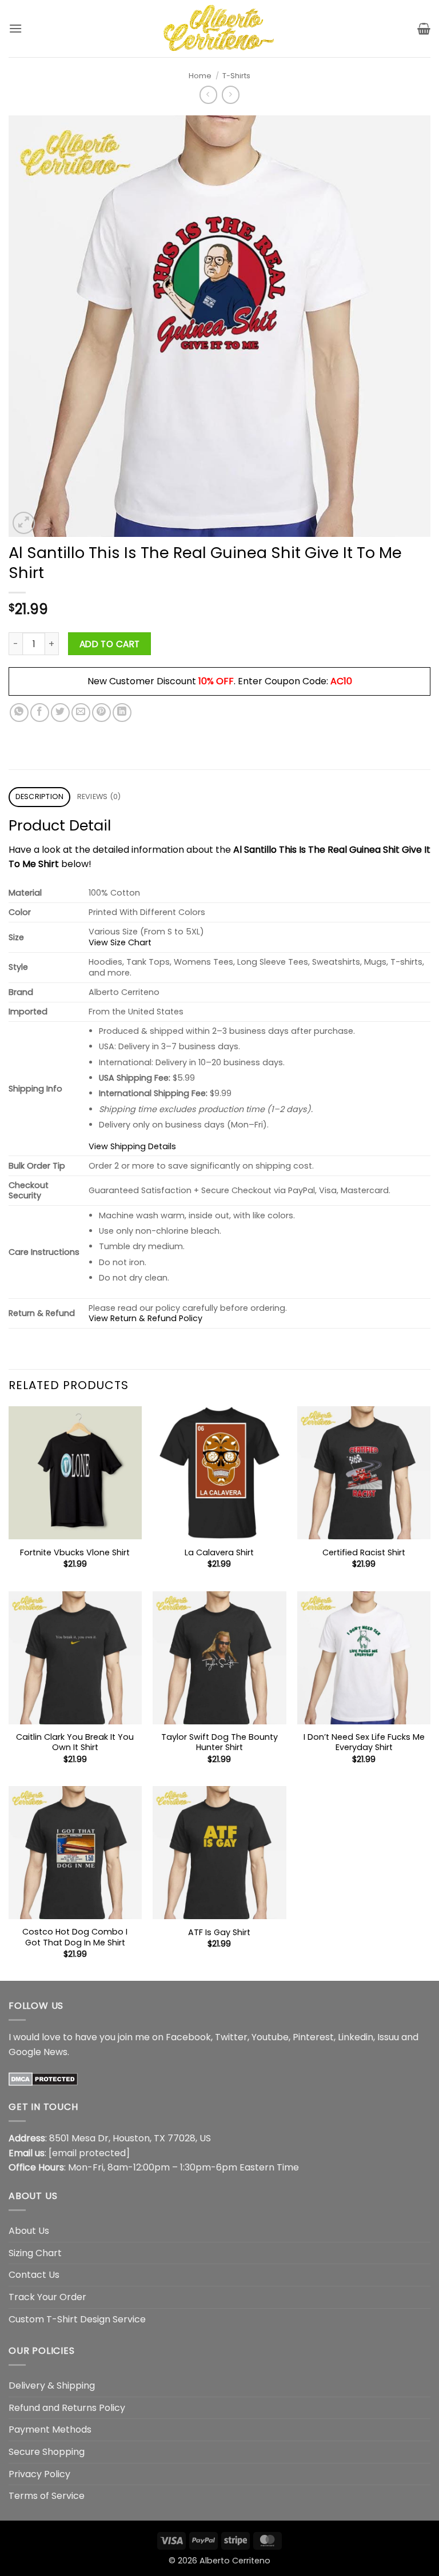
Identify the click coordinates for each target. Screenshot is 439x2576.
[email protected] (89, 2153)
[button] (15, 28)
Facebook (188, 2037)
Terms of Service (47, 2496)
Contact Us (34, 2275)
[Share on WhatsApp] (19, 713)
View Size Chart (120, 942)
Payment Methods (50, 2429)
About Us (29, 2231)
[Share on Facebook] (40, 713)
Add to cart (110, 644)
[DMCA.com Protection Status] (43, 2078)
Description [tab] (40, 797)
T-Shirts (236, 76)
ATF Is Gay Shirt (219, 1933)
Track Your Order (47, 2297)
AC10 (341, 681)
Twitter (231, 2037)
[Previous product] (231, 95)
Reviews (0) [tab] (99, 797)
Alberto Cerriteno (235, 2561)
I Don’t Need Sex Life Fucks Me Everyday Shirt (364, 1742)
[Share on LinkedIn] (122, 713)
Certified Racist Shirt (364, 1553)
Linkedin (356, 2037)
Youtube (270, 2037)
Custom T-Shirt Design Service (77, 2319)
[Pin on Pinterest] (101, 713)
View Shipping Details (132, 1146)
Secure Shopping (47, 2452)
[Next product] (208, 95)
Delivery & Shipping (52, 2386)
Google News (38, 2052)
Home (200, 76)
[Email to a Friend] (81, 713)
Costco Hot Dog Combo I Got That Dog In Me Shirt (75, 1937)
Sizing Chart (35, 2253)
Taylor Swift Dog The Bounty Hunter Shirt (219, 1742)
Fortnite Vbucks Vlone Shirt (75, 1553)
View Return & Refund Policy (145, 1318)
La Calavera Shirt (219, 1553)
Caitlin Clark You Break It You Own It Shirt (75, 1742)
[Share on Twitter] (60, 713)
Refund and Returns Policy (67, 2408)
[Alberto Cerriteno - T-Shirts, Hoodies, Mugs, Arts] (219, 28)
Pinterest (313, 2037)
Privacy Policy (39, 2474)
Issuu (388, 2037)
